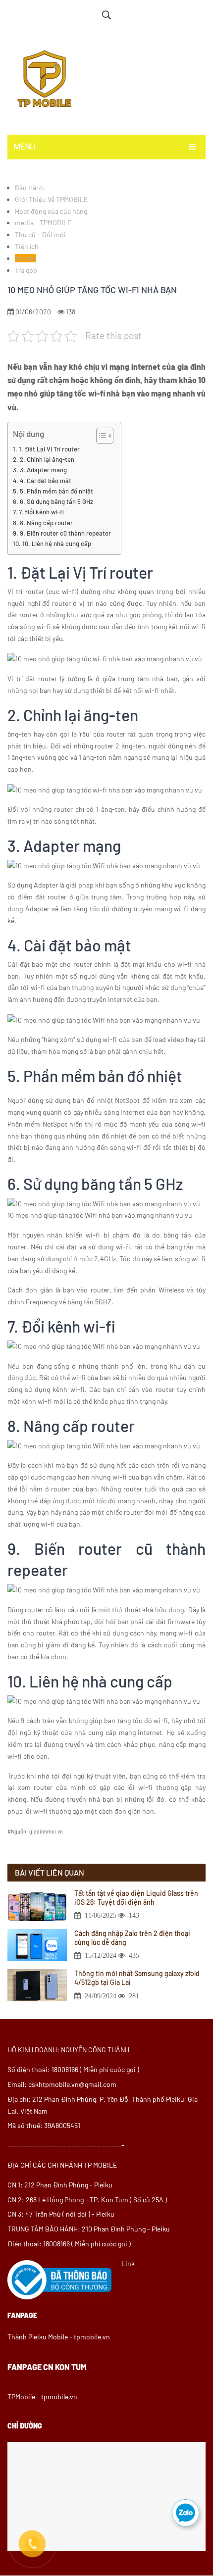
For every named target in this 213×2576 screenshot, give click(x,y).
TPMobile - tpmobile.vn (42, 2397)
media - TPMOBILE (43, 223)
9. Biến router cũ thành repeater (65, 533)
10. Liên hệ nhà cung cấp (57, 544)
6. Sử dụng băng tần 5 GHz (56, 501)
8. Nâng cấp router (46, 523)
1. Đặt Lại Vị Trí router (49, 449)
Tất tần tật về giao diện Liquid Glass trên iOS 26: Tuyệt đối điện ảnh (136, 1898)
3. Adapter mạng (43, 470)
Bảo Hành (29, 187)
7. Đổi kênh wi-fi (41, 512)
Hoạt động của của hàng (51, 211)
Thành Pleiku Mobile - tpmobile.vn (59, 2337)
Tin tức (26, 258)
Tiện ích (27, 246)
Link (128, 2263)
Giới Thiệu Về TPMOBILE (51, 199)
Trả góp (26, 270)
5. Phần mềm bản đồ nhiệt (56, 491)
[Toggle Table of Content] (100, 436)
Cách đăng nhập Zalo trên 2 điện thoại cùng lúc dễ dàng (132, 1938)
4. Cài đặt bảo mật (46, 481)
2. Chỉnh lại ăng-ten (47, 459)
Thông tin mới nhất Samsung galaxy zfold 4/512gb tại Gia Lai (137, 1978)
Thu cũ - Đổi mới (40, 234)
